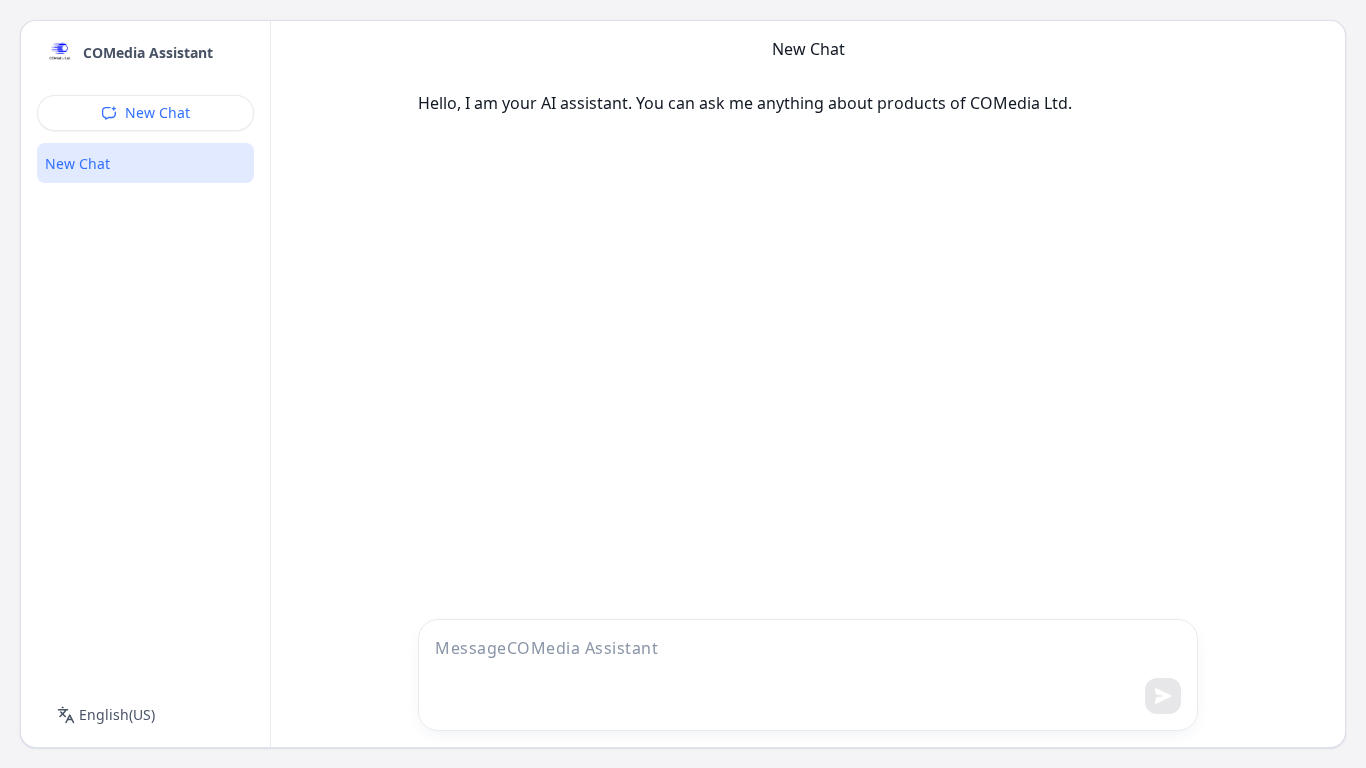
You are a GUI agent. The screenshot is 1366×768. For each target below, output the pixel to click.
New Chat (157, 112)
